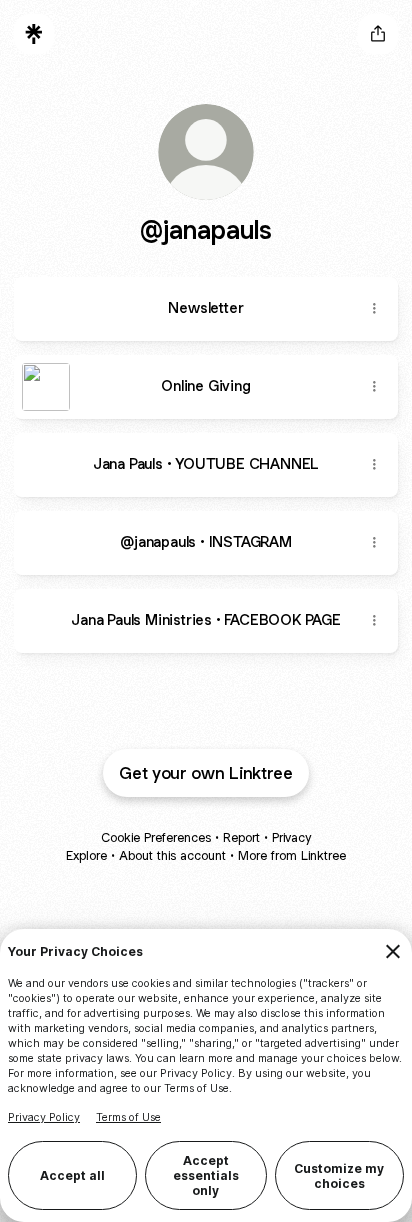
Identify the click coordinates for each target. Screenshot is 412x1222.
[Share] (374, 309)
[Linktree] (34, 34)
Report (241, 837)
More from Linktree (292, 855)
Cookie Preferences (156, 837)
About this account (172, 855)
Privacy (291, 837)
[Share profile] (378, 34)
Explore (86, 855)
